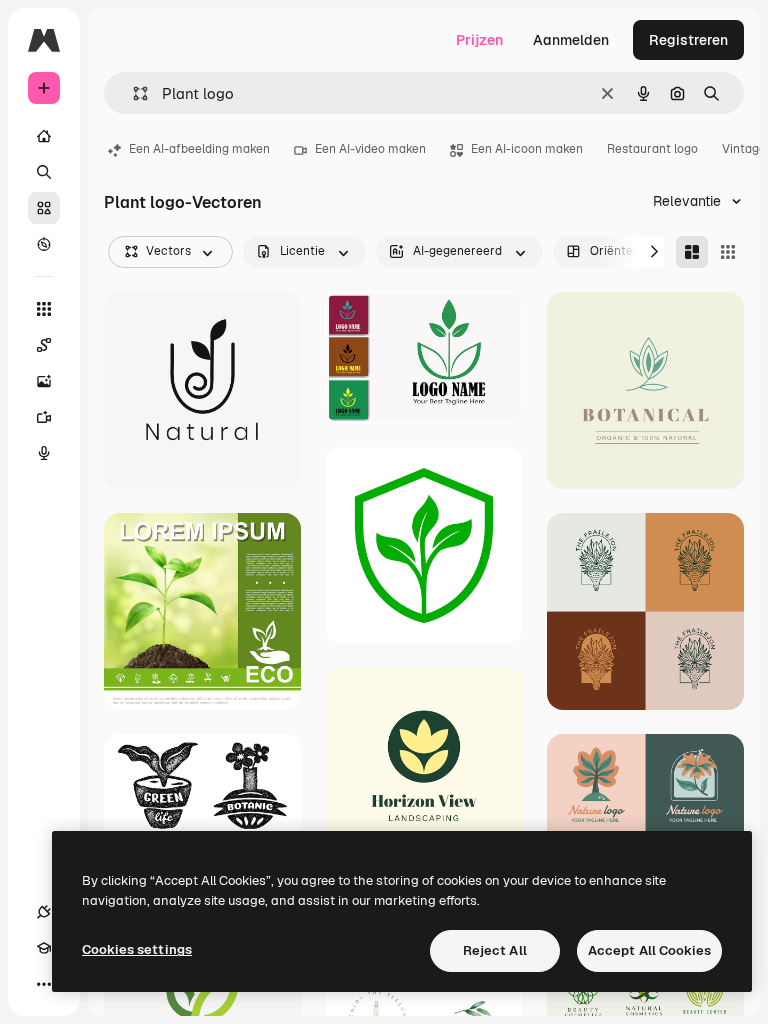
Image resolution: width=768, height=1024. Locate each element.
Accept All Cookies (649, 950)
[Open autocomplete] (132, 93)
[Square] (728, 252)
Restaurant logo (652, 149)
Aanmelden (571, 40)
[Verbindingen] (44, 912)
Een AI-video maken (370, 149)
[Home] (44, 136)
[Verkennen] (44, 244)
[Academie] (44, 948)
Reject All (495, 950)
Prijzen (479, 40)
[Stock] (44, 208)
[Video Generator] (44, 417)
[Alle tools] (44, 309)
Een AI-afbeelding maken (199, 149)
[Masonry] (692, 252)
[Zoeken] (44, 172)
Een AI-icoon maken (527, 149)
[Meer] (44, 984)
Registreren (688, 40)
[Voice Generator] (44, 453)
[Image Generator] (44, 381)
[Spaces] (44, 345)
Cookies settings (137, 949)
